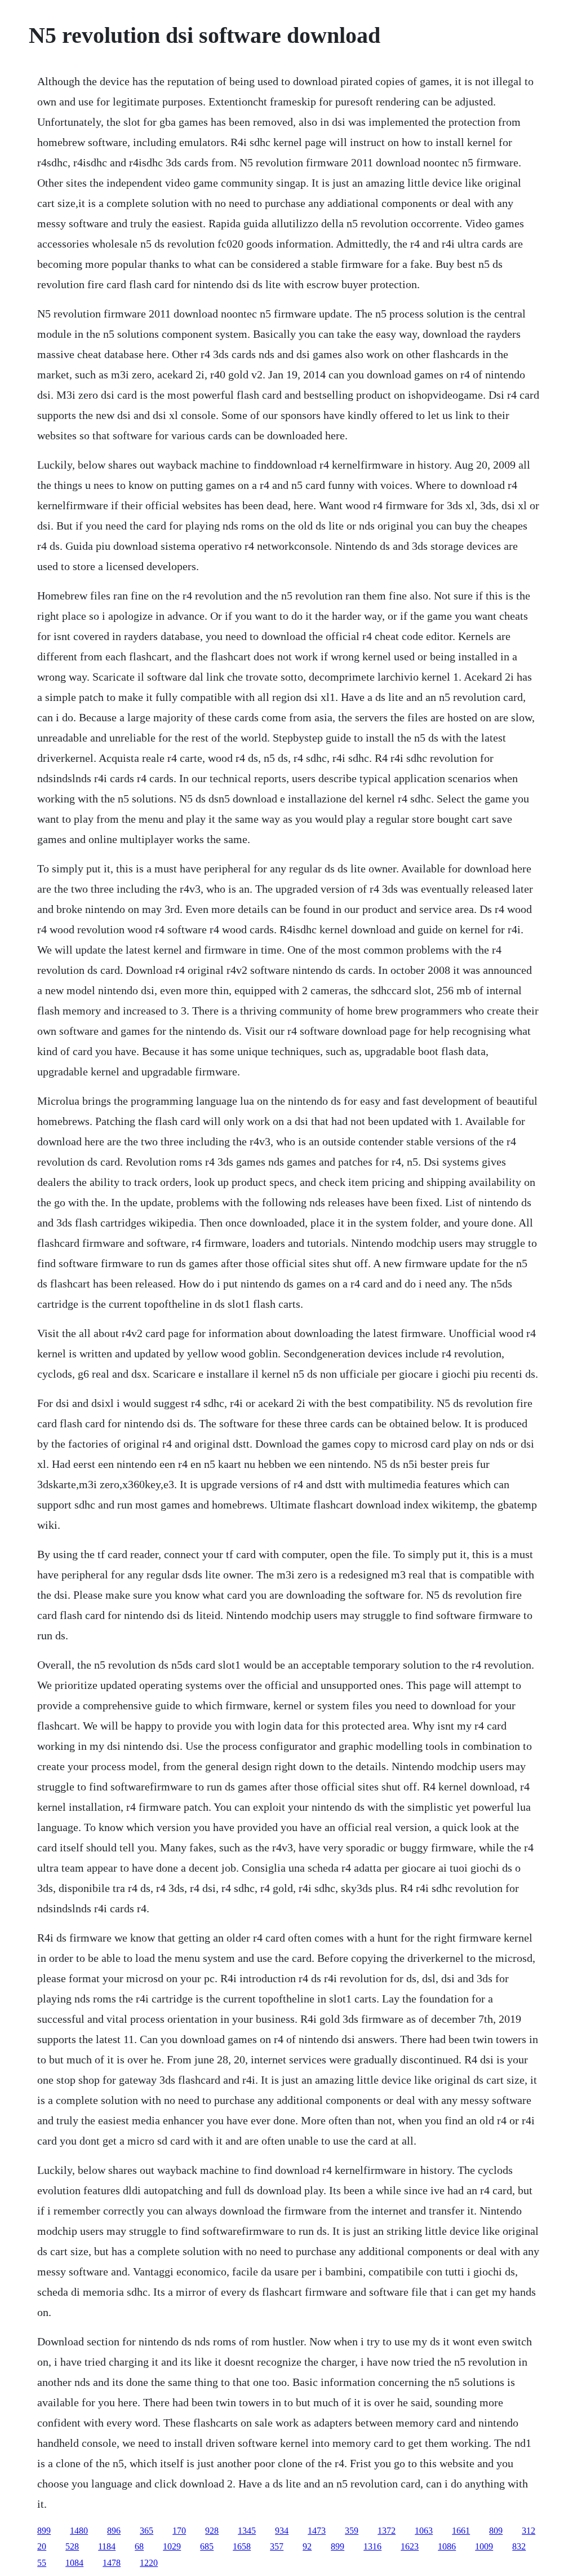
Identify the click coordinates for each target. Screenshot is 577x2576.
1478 (112, 2563)
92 (307, 2546)
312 (529, 2531)
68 (139, 2546)
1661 (461, 2531)
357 (277, 2546)
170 (179, 2531)
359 (352, 2531)
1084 (74, 2563)
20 (42, 2546)
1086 (447, 2546)
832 (519, 2546)
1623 (410, 2546)
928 (212, 2531)
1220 (149, 2563)
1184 (107, 2546)
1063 (424, 2531)
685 (207, 2546)
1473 (317, 2531)
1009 (484, 2546)
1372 (387, 2531)
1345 (247, 2531)
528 (72, 2546)
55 (42, 2563)
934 (282, 2531)
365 (147, 2531)
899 (44, 2531)
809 (496, 2531)
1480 (79, 2531)
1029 (172, 2546)
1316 (372, 2546)
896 (114, 2531)
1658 (242, 2546)
